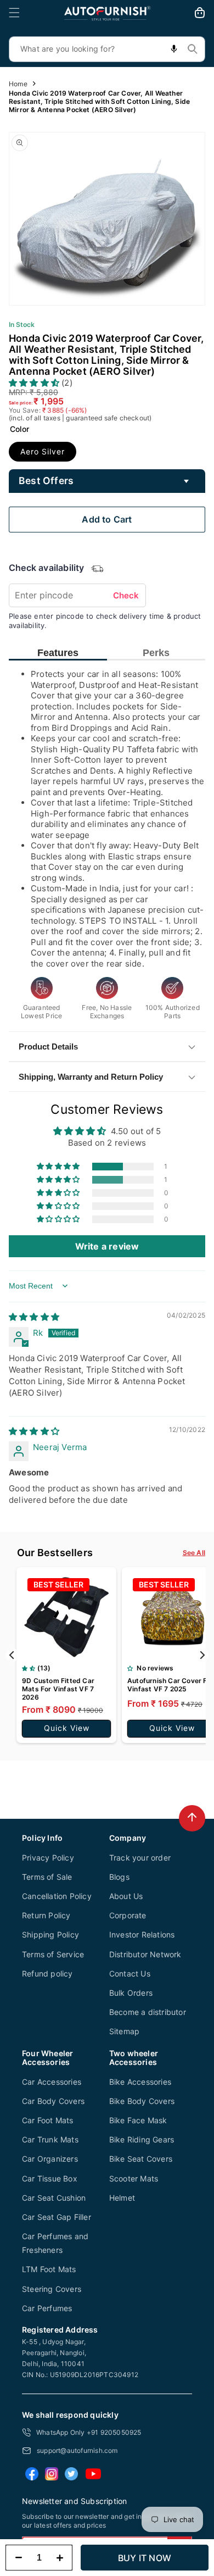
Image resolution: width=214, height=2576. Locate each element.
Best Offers (46, 481)
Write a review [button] (107, 1246)
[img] (34, 1317)
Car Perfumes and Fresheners (55, 2243)
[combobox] (107, 49)
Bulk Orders (131, 1993)
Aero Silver (43, 451)
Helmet (122, 2198)
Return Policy (46, 1915)
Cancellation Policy (57, 1896)
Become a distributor (148, 2012)
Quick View (67, 1728)
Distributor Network (145, 1954)
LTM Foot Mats (49, 2269)
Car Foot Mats (48, 2120)
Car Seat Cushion (54, 2198)
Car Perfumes (47, 2308)
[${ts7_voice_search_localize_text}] (174, 49)
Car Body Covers (53, 2101)
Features (58, 653)
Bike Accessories (140, 2082)
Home (18, 84)
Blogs (119, 1877)
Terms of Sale (47, 1877)
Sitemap (124, 2031)
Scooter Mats (134, 2178)
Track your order (140, 1858)
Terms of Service (53, 1954)
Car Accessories (52, 2082)
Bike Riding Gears (142, 2139)
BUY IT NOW (145, 2558)
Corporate (128, 1915)
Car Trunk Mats (50, 2139)
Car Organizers (50, 2159)
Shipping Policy (50, 1934)
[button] (14, 13)
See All (194, 1553)
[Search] (193, 49)
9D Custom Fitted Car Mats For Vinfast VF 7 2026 (58, 1689)
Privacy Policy (48, 1858)
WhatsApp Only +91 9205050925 (89, 2432)
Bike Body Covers (142, 2101)
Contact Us (130, 1973)
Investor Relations (142, 1934)
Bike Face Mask (138, 2120)
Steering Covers (52, 2289)
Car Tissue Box (50, 2178)
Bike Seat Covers (141, 2159)
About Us (126, 1896)
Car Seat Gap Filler (57, 2217)
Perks (156, 653)
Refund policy (47, 1973)
